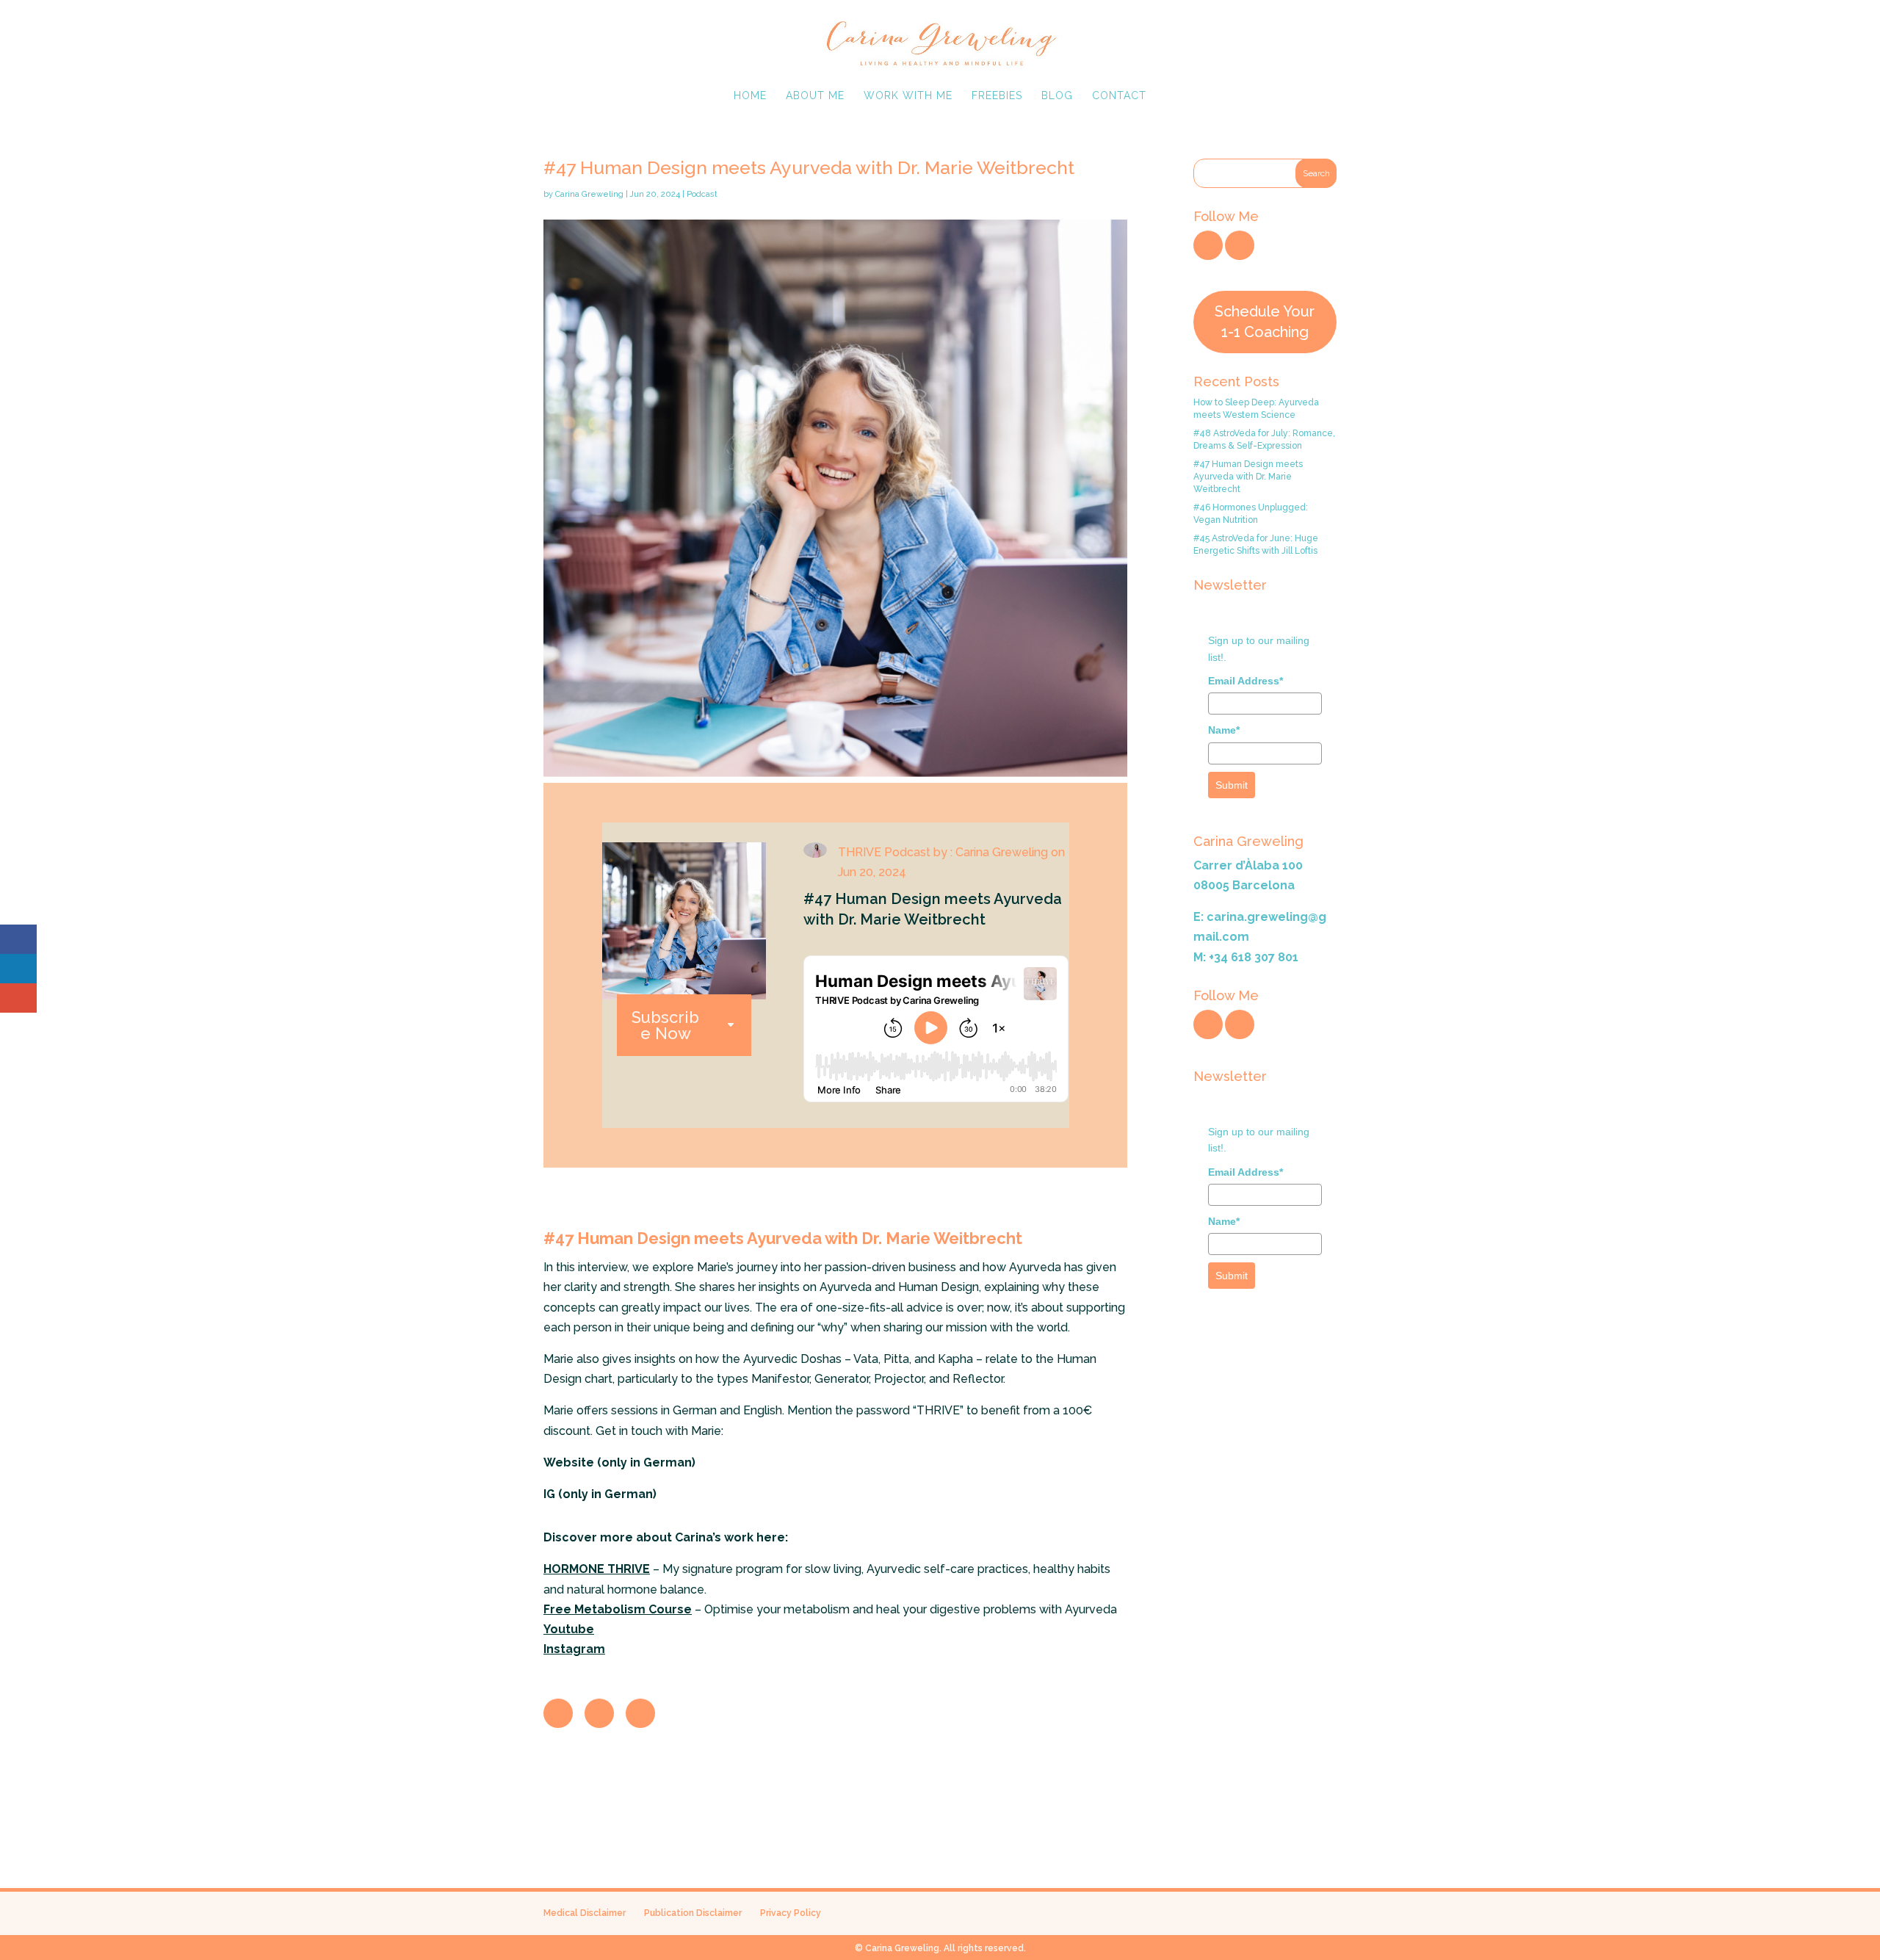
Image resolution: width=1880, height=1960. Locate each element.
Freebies (997, 96)
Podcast (702, 194)
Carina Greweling (589, 194)
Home (750, 96)
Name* (1224, 730)
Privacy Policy (791, 1913)
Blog (1057, 96)
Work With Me (908, 96)
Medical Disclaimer (585, 1913)
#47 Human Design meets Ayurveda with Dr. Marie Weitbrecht (1248, 477)
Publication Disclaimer (693, 1913)
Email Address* (1245, 681)
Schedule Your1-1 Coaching (1265, 321)
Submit (1232, 785)
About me (815, 96)
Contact (1119, 96)
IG (549, 1494)
